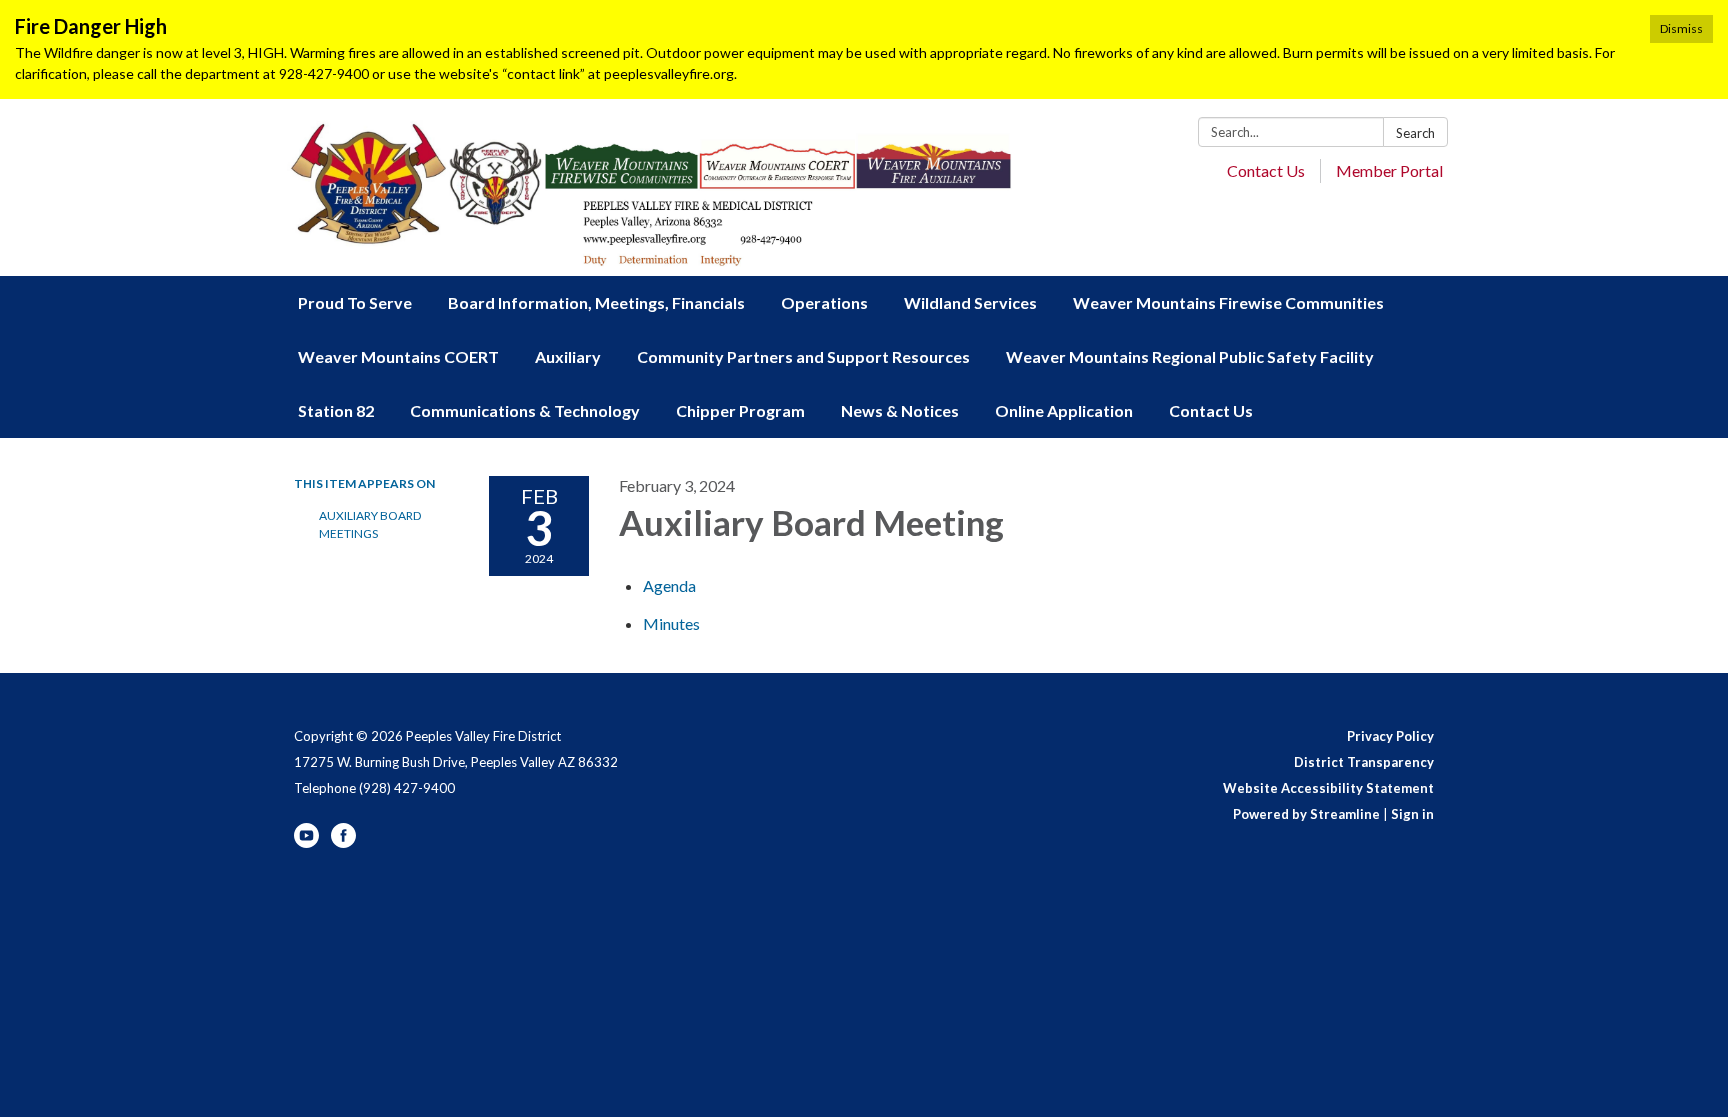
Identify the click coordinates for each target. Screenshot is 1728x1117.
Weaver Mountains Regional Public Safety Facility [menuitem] (1190, 356)
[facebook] (343, 843)
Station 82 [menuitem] (336, 410)
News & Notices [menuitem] (900, 410)
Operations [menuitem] (824, 302)
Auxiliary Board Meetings (370, 524)
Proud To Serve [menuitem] (355, 302)
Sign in (1412, 814)
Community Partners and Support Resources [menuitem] (803, 356)
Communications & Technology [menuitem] (525, 410)
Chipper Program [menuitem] (740, 410)
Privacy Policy (1390, 736)
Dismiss (1681, 28)
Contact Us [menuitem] (1211, 410)
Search (1415, 133)
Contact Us (1266, 170)
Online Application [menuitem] (1064, 410)
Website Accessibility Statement (1328, 788)
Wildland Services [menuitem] (970, 302)
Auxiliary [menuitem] (568, 356)
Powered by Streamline (1306, 814)
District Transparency (1364, 762)
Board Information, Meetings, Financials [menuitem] (596, 302)
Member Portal (1389, 170)
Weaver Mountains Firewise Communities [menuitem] (1228, 302)
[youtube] (306, 843)
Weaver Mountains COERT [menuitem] (398, 356)
